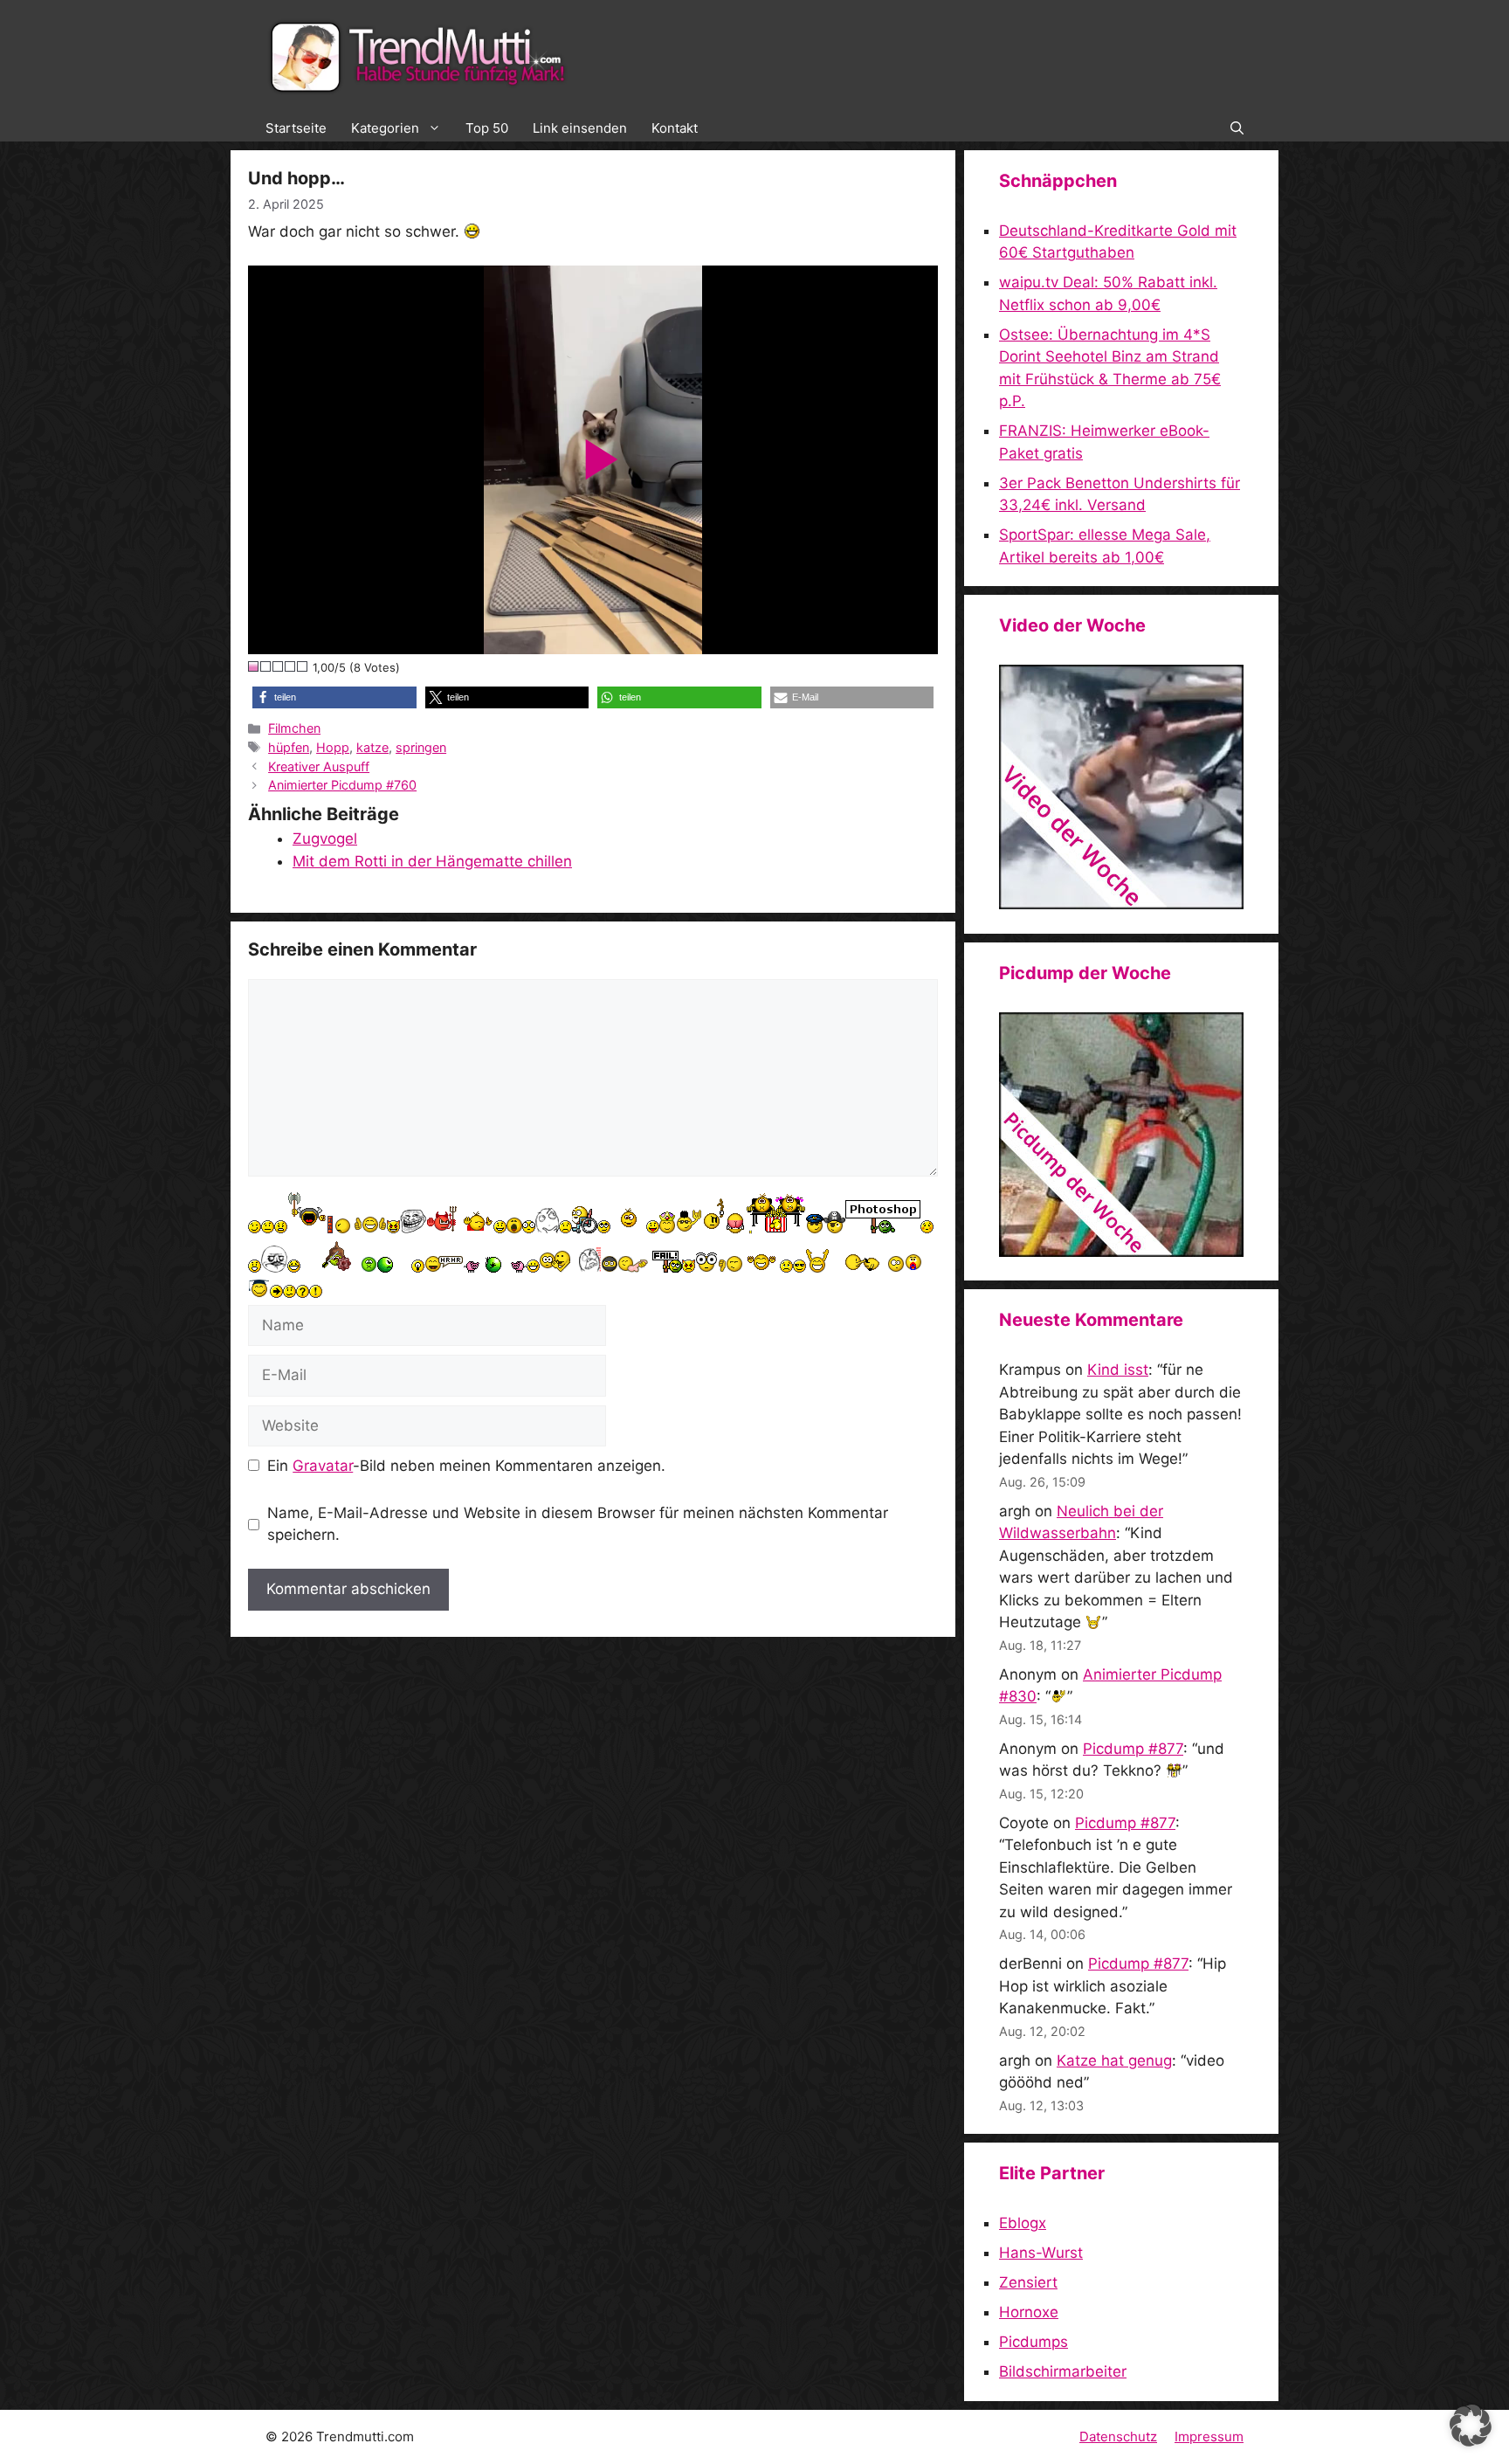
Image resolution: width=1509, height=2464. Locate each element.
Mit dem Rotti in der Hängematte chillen (432, 861)
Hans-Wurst (1041, 2253)
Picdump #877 (1133, 1749)
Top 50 (487, 128)
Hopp (333, 747)
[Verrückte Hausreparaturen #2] (1121, 1252)
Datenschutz (1118, 2436)
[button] (1237, 128)
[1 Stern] (254, 666)
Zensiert (1028, 2282)
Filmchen (294, 728)
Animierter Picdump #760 (342, 785)
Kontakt (675, 128)
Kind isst (1118, 1370)
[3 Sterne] (279, 666)
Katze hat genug (1114, 2060)
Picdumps (1034, 2342)
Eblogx (1023, 2223)
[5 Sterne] (303, 666)
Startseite (296, 128)
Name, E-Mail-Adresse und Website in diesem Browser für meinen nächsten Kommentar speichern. (578, 1524)
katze (372, 747)
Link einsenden (580, 128)
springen (421, 747)
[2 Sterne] (266, 666)
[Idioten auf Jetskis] (1121, 904)
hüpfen (289, 747)
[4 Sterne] (291, 666)
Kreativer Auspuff (319, 766)
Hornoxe (1029, 2312)
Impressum (1209, 2436)
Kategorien (385, 128)
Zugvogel (325, 839)
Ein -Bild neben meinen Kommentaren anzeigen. (466, 1466)
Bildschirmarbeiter (1063, 2371)
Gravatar (323, 1466)
